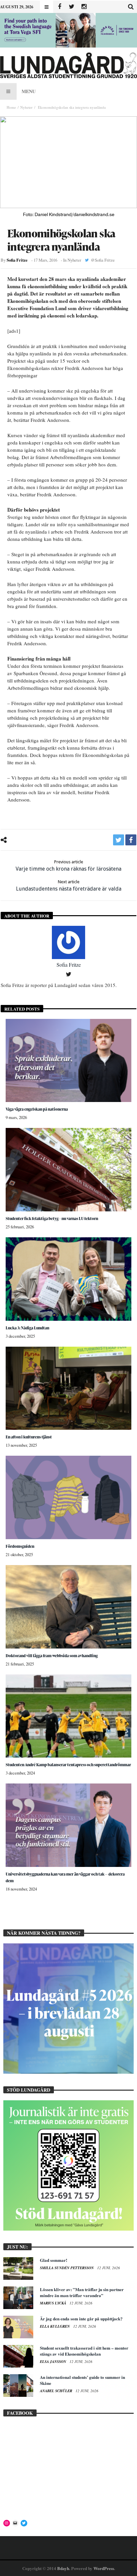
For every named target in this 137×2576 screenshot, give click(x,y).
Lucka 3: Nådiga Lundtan (27, 1328)
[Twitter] (72, 7)
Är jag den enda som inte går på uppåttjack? (81, 2319)
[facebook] (131, 840)
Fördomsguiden (20, 1546)
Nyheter (26, 107)
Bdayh (63, 2568)
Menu (29, 91)
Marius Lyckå (54, 2303)
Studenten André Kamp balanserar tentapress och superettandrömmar (68, 1765)
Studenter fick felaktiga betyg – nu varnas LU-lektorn (52, 1219)
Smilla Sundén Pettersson (67, 2268)
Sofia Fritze (17, 260)
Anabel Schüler (57, 2391)
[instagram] (84, 7)
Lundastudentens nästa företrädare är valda (69, 886)
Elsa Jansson (54, 2362)
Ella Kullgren (55, 2326)
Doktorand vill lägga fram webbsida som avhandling (52, 1656)
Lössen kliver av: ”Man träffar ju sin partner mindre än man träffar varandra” (82, 2292)
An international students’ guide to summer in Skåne (82, 2380)
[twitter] (119, 840)
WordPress (104, 2568)
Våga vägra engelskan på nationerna (37, 1109)
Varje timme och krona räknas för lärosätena (68, 866)
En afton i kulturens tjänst (29, 1437)
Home (11, 107)
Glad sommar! (54, 2260)
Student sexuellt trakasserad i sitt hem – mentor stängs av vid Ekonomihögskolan (84, 2351)
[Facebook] (59, 7)
